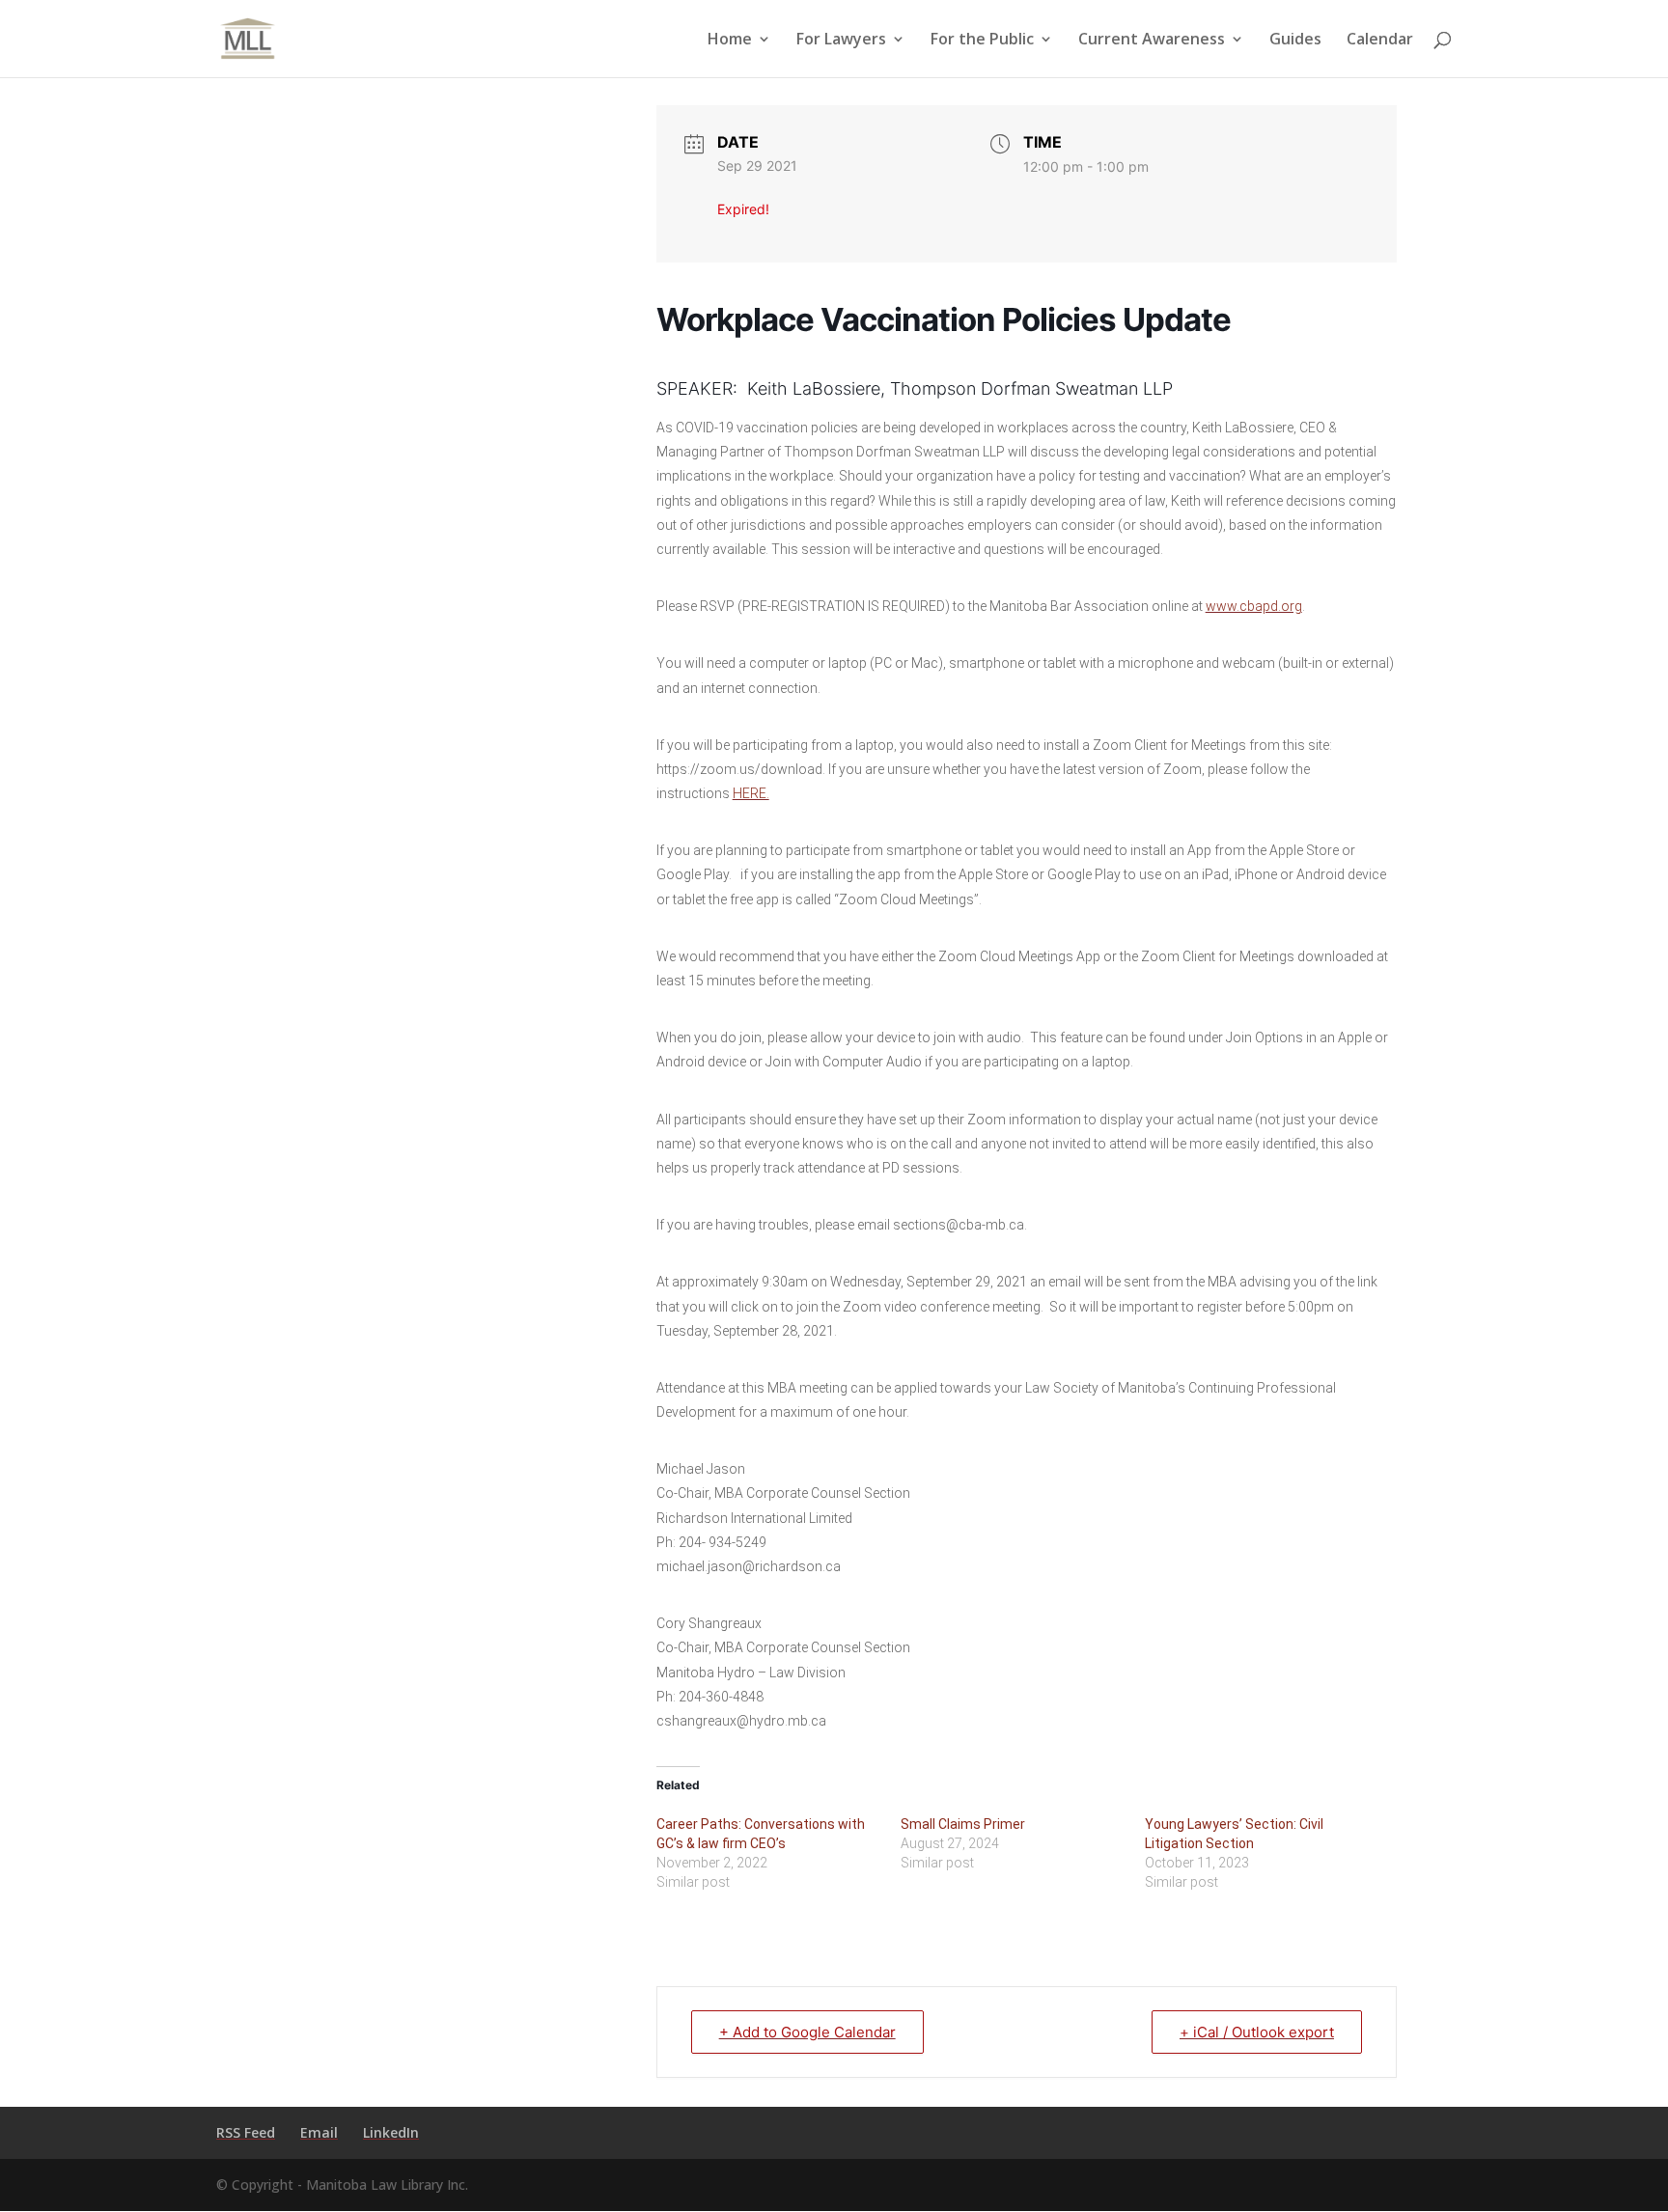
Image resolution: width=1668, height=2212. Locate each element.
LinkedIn (391, 2132)
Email (319, 2132)
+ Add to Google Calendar (807, 2032)
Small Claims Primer (963, 1824)
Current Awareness (1152, 41)
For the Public (982, 41)
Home (730, 41)
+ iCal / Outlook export (1257, 2032)
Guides (1295, 41)
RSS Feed (246, 2132)
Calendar (1380, 41)
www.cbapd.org (1254, 606)
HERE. (751, 793)
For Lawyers (841, 41)
